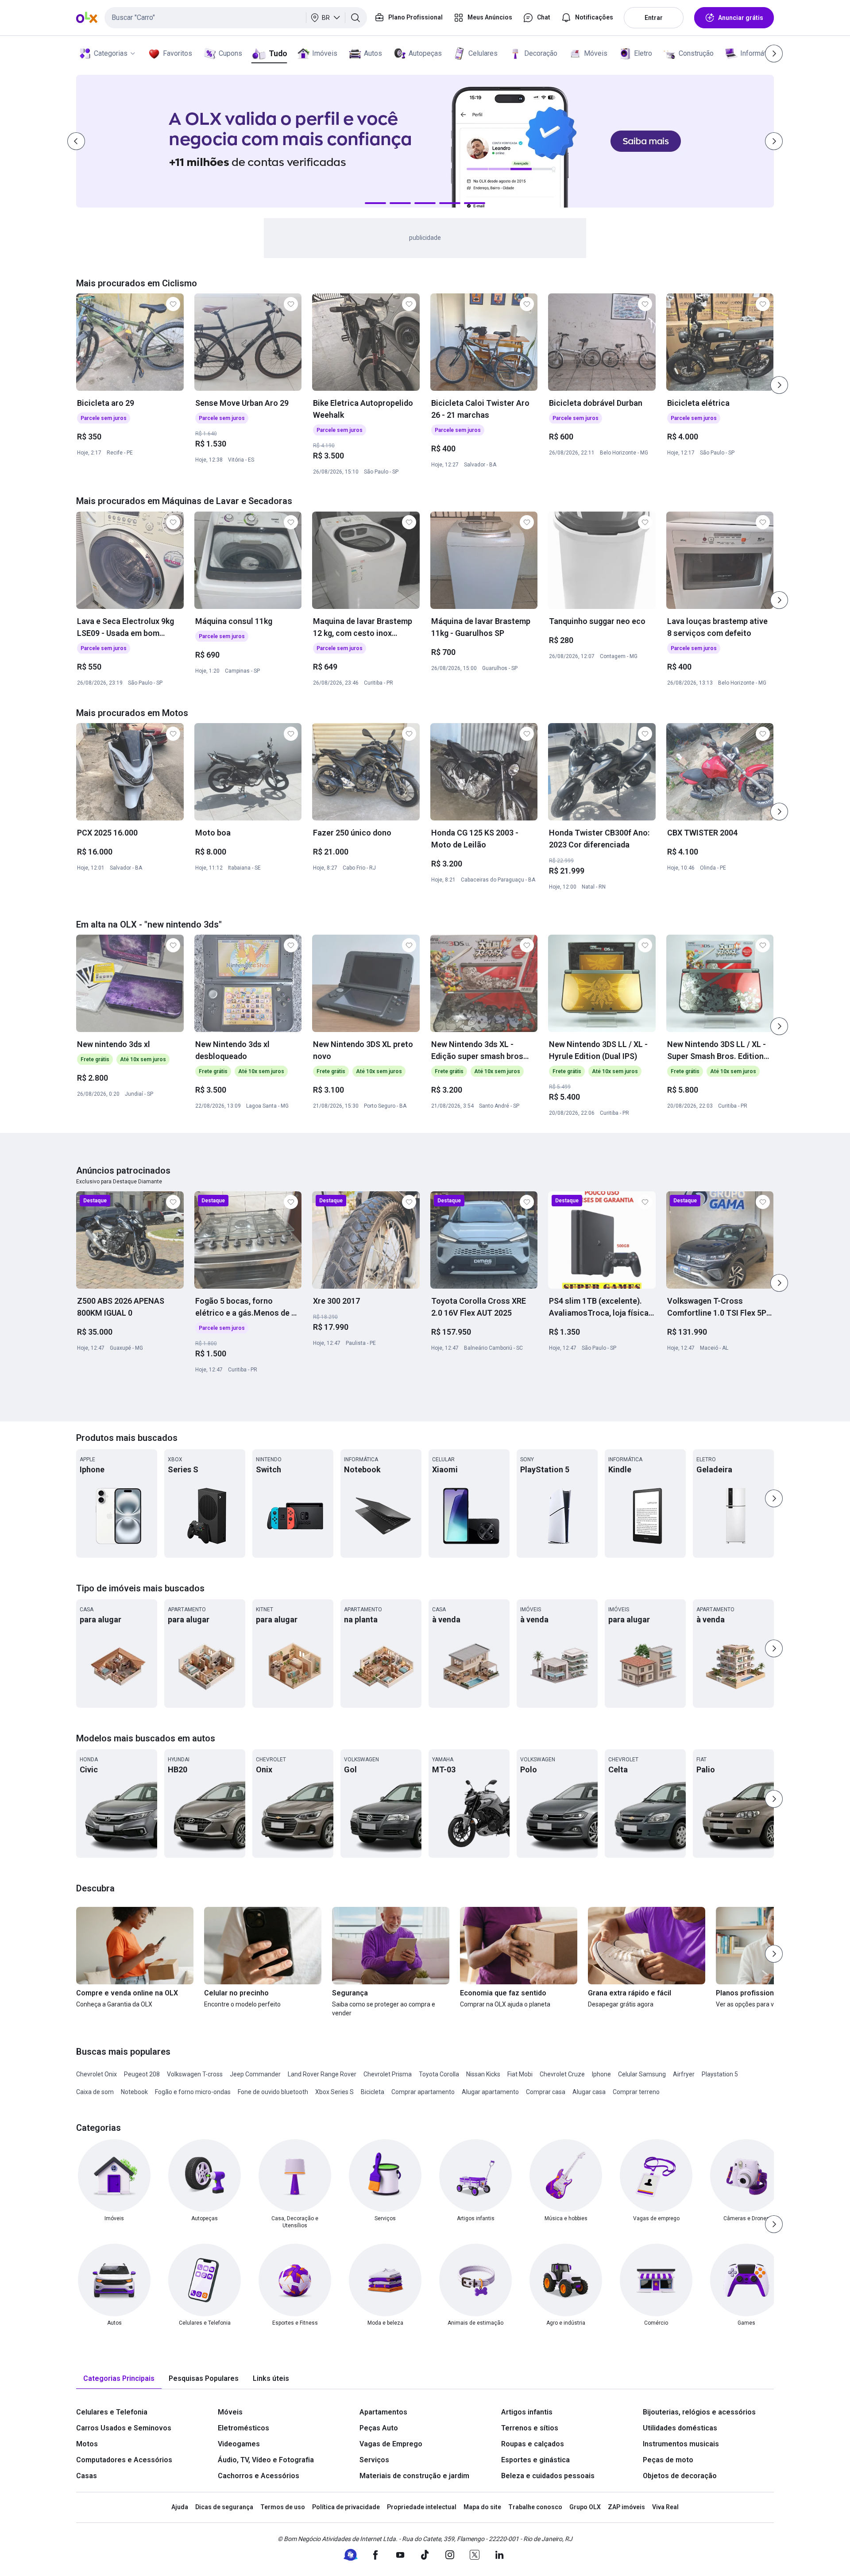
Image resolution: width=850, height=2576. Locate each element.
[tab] (119, 2379)
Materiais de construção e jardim (414, 2476)
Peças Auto (379, 2428)
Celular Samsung (642, 2074)
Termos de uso (283, 2507)
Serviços (374, 2460)
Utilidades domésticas (680, 2428)
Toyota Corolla (439, 2074)
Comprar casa (546, 2092)
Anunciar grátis (741, 18)
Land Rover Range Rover (322, 2074)
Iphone (601, 2074)
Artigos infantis (527, 2412)
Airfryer (684, 2074)
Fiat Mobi (520, 2074)
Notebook (134, 2092)
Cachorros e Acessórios (259, 2476)
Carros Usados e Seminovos (124, 2428)
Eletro (643, 53)
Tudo (278, 53)
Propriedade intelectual (422, 2507)
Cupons (230, 53)
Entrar (654, 18)
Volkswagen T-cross (195, 2074)
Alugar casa (589, 2092)
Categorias (111, 53)
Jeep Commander (255, 2074)
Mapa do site (482, 2507)
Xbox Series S (334, 2092)
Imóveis (325, 53)
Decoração (541, 53)
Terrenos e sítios (530, 2428)
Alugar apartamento (490, 2092)
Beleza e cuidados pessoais (548, 2476)
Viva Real (665, 2507)
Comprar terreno (636, 2092)
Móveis (596, 53)
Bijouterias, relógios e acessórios (699, 2412)
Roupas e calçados (533, 2444)
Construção (696, 53)
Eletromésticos (243, 2428)
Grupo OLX (585, 2507)
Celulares (483, 53)
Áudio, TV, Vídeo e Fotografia (266, 2460)
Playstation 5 (720, 2074)
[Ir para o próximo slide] (779, 385)
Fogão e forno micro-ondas (193, 2092)
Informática (758, 53)
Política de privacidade (346, 2507)
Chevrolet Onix (97, 2074)
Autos (373, 53)
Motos (87, 2444)
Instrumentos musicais (681, 2444)
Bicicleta (373, 2092)
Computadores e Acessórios (124, 2460)
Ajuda (180, 2507)
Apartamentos (383, 2412)
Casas (87, 2476)
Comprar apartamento (423, 2092)
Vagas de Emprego (391, 2444)
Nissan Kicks (483, 2074)
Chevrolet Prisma (388, 2074)
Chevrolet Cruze (562, 2074)
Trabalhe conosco (535, 2507)
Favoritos (178, 53)
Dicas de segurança (224, 2507)
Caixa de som (95, 2092)
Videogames (239, 2444)
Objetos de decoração (680, 2476)
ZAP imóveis (626, 2507)
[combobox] (236, 18)
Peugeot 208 (142, 2074)
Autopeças (425, 53)
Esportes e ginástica (535, 2460)
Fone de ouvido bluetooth (273, 2092)
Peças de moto (668, 2460)
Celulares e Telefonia (112, 2412)
